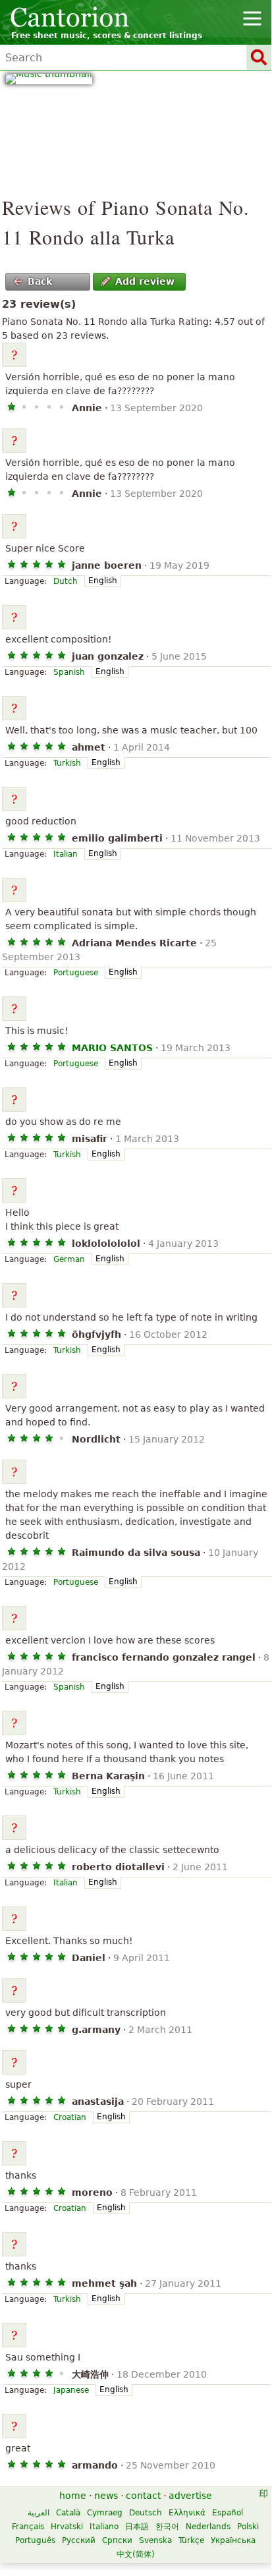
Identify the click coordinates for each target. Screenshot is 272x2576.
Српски (117, 2540)
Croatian (70, 2117)
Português (35, 2540)
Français (28, 2527)
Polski (248, 2527)
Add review (145, 281)
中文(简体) (136, 2554)
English (103, 581)
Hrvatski (67, 2527)
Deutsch (146, 2513)
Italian (66, 854)
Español (228, 2513)
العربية (39, 2513)
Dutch (66, 581)
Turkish (67, 763)
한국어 (167, 2527)
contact (143, 2496)
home (73, 2496)
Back (40, 281)
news (106, 2496)
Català (68, 2513)
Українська (233, 2540)
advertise (190, 2496)
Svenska (155, 2540)
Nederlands (208, 2527)
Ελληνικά (187, 2513)
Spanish (69, 672)
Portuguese (76, 973)
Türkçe (191, 2540)
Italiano (104, 2527)
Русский (79, 2540)
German (69, 1259)
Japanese (71, 2390)
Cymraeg (105, 2513)
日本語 (137, 2527)
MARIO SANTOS (112, 1048)
